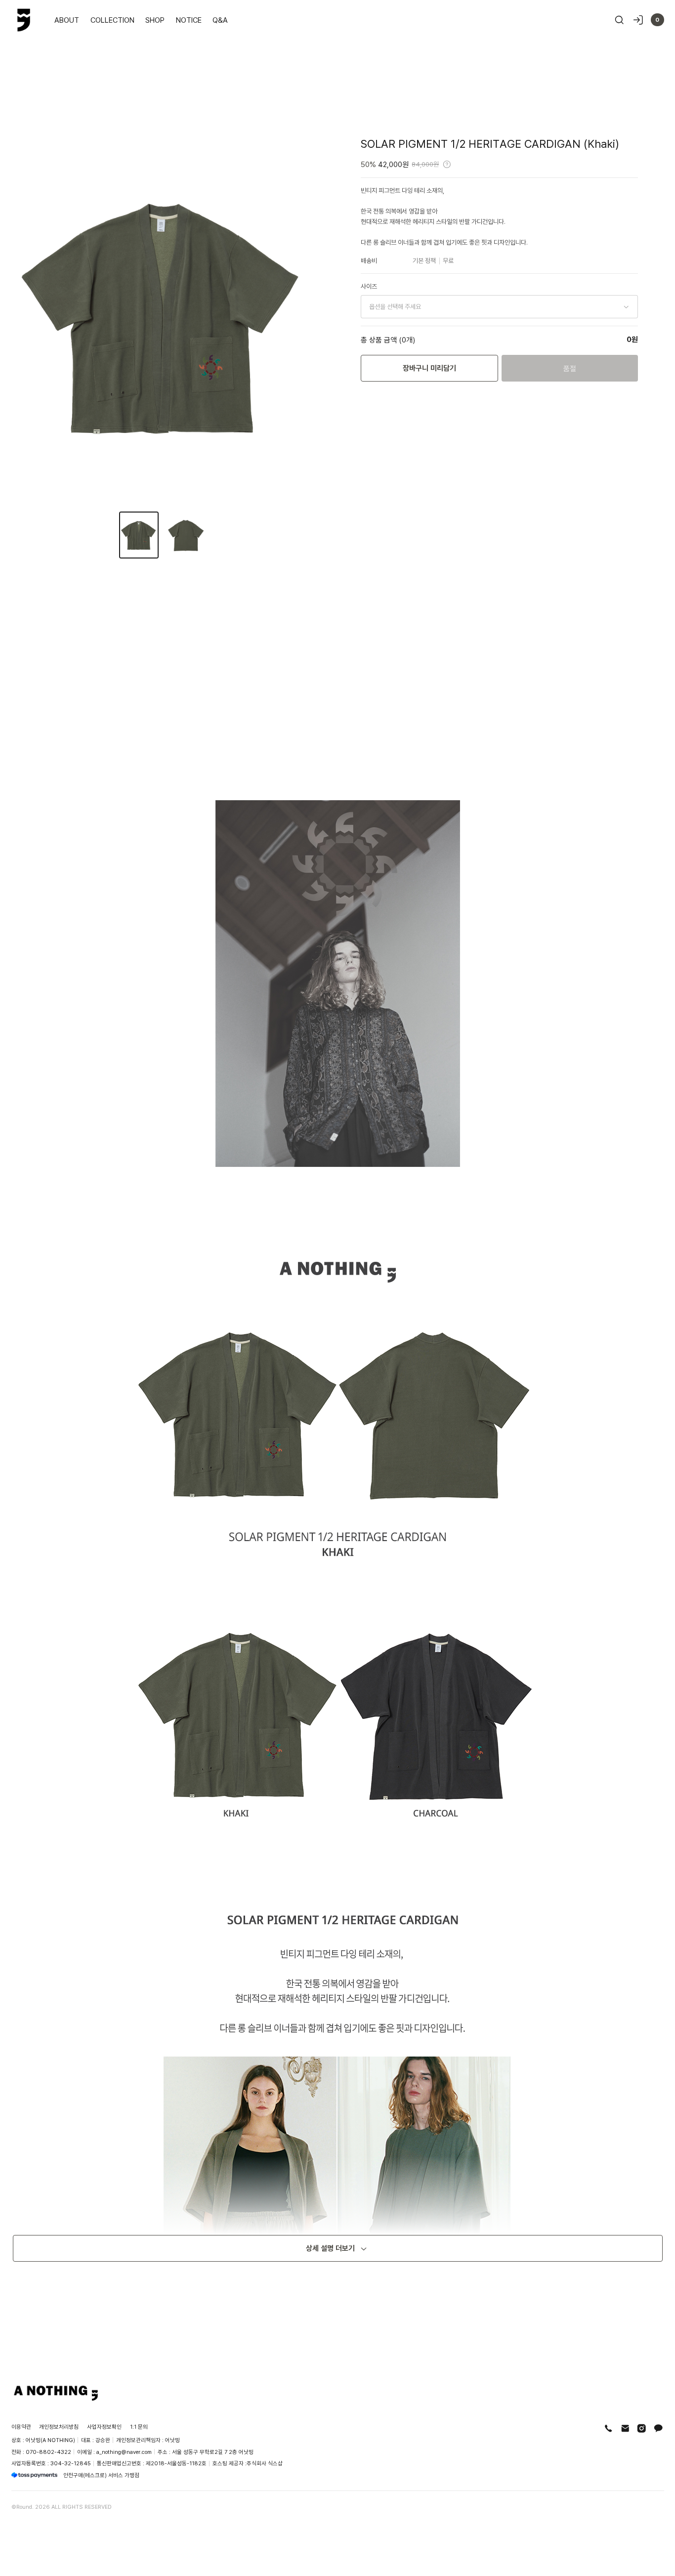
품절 (570, 368)
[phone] (609, 2428)
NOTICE (189, 20)
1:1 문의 (139, 2426)
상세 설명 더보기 (330, 2248)
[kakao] (658, 2428)
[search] (619, 20)
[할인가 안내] (447, 164)
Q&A (220, 20)
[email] (625, 2428)
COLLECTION (112, 20)
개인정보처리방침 (59, 2426)
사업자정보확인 (104, 2426)
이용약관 (21, 2426)
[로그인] (638, 20)
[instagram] (642, 2428)
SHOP (155, 20)
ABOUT (67, 20)
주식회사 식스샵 (265, 2463)
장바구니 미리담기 (429, 368)
